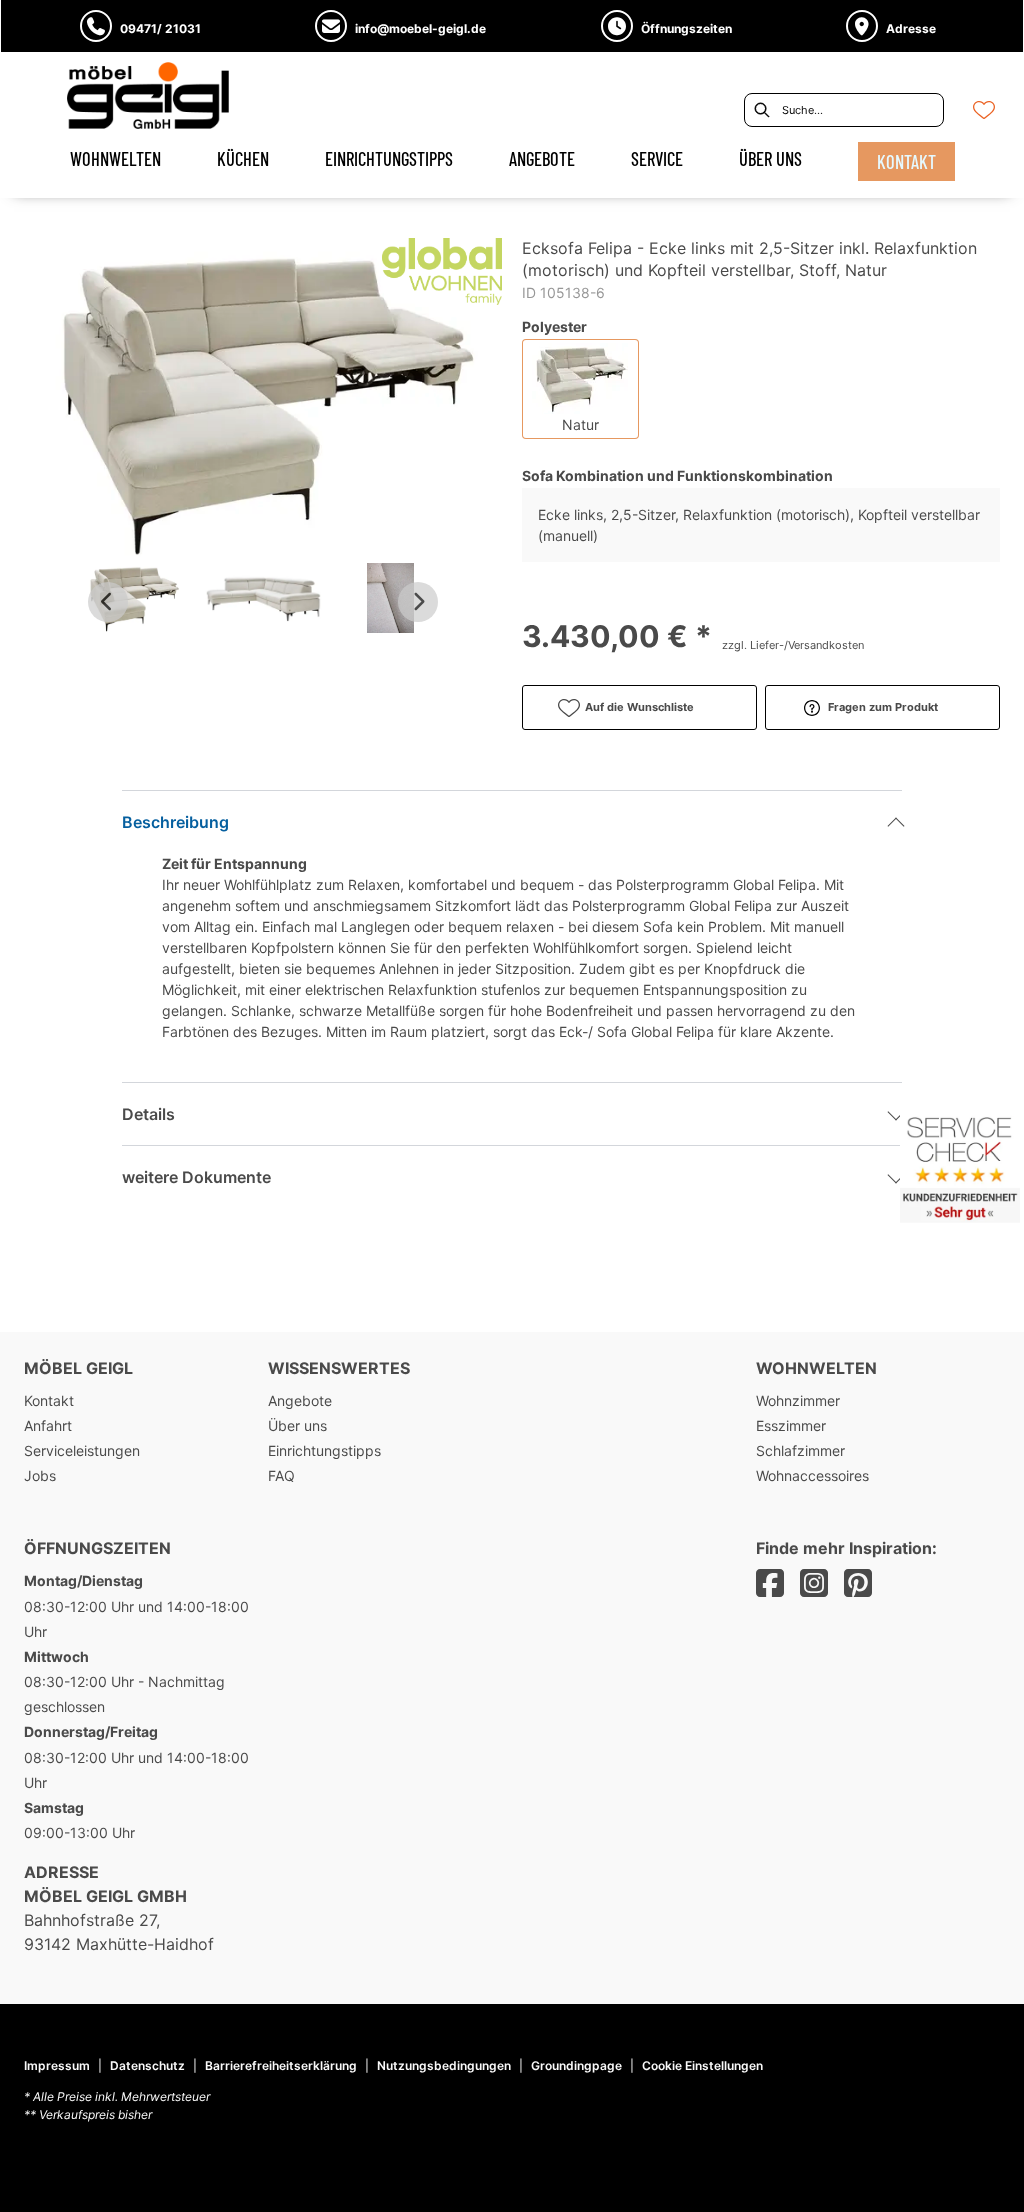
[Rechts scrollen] (418, 602)
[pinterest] (858, 1583)
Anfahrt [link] (48, 1425)
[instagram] (814, 1583)
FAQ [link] (281, 1475)
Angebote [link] (300, 1400)
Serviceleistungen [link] (82, 1450)
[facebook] (770, 1583)
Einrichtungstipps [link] (324, 1450)
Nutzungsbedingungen (444, 2065)
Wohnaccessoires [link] (812, 1475)
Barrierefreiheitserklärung (281, 2065)
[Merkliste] (984, 110)
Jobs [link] (40, 1475)
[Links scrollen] (108, 602)
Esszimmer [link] (791, 1425)
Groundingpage (576, 2065)
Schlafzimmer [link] (800, 1450)
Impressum (57, 2065)
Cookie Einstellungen (702, 2066)
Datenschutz (147, 2065)
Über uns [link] (297, 1425)
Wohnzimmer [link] (798, 1400)
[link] (115, 158)
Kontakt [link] (49, 1400)
